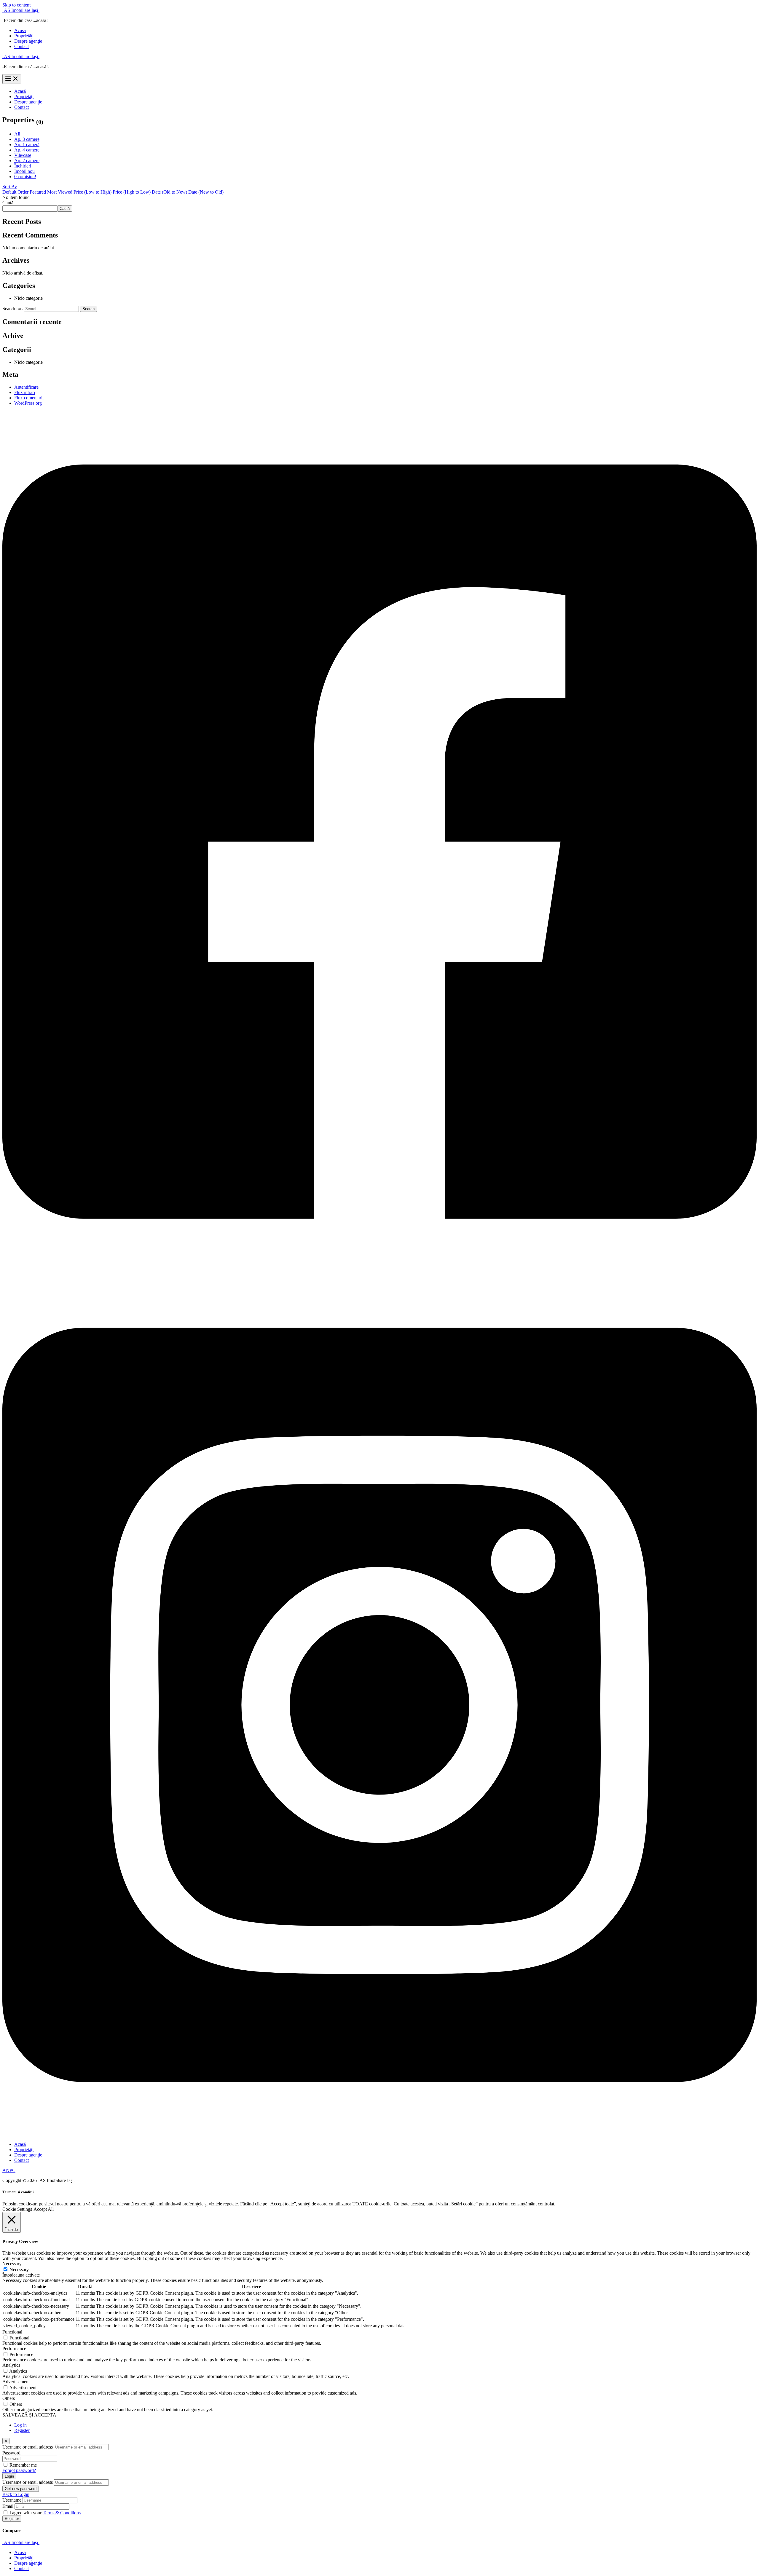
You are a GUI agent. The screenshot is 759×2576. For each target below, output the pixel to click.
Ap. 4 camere (27, 150)
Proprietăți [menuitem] (24, 2558)
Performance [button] (14, 2348)
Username (12, 2500)
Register (22, 2430)
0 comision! (25, 177)
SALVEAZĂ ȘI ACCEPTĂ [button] (29, 2415)
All (17, 134)
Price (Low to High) (93, 192)
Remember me (23, 2465)
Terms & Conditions (62, 2513)
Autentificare (26, 387)
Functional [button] (12, 2332)
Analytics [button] (11, 2365)
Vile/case (23, 155)
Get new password (21, 2489)
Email (8, 2506)
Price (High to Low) (132, 192)
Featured (38, 192)
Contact (21, 46)
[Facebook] (379, 1271)
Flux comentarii (29, 398)
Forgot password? (19, 2470)
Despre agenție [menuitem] (28, 2563)
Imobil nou (24, 171)
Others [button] (9, 2398)
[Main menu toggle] (12, 79)
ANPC (9, 2170)
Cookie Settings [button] (17, 2209)
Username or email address (28, 2447)
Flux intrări (25, 392)
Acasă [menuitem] (20, 2552)
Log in (20, 2425)
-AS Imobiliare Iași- (21, 10)
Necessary (19, 2270)
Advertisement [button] (16, 2382)
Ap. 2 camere (27, 161)
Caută (8, 203)
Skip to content (16, 5)
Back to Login (16, 2494)
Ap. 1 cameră (27, 145)
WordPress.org (28, 403)
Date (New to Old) (206, 192)
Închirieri (23, 166)
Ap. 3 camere (27, 139)
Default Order (15, 192)
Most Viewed (60, 192)
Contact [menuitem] (21, 2568)
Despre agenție (28, 41)
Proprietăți (24, 36)
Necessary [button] (12, 2264)
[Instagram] (379, 2134)
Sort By (10, 187)
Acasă (20, 30)
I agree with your (45, 2513)
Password (11, 2453)
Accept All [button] (44, 2209)
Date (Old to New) (169, 192)
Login (9, 2476)
